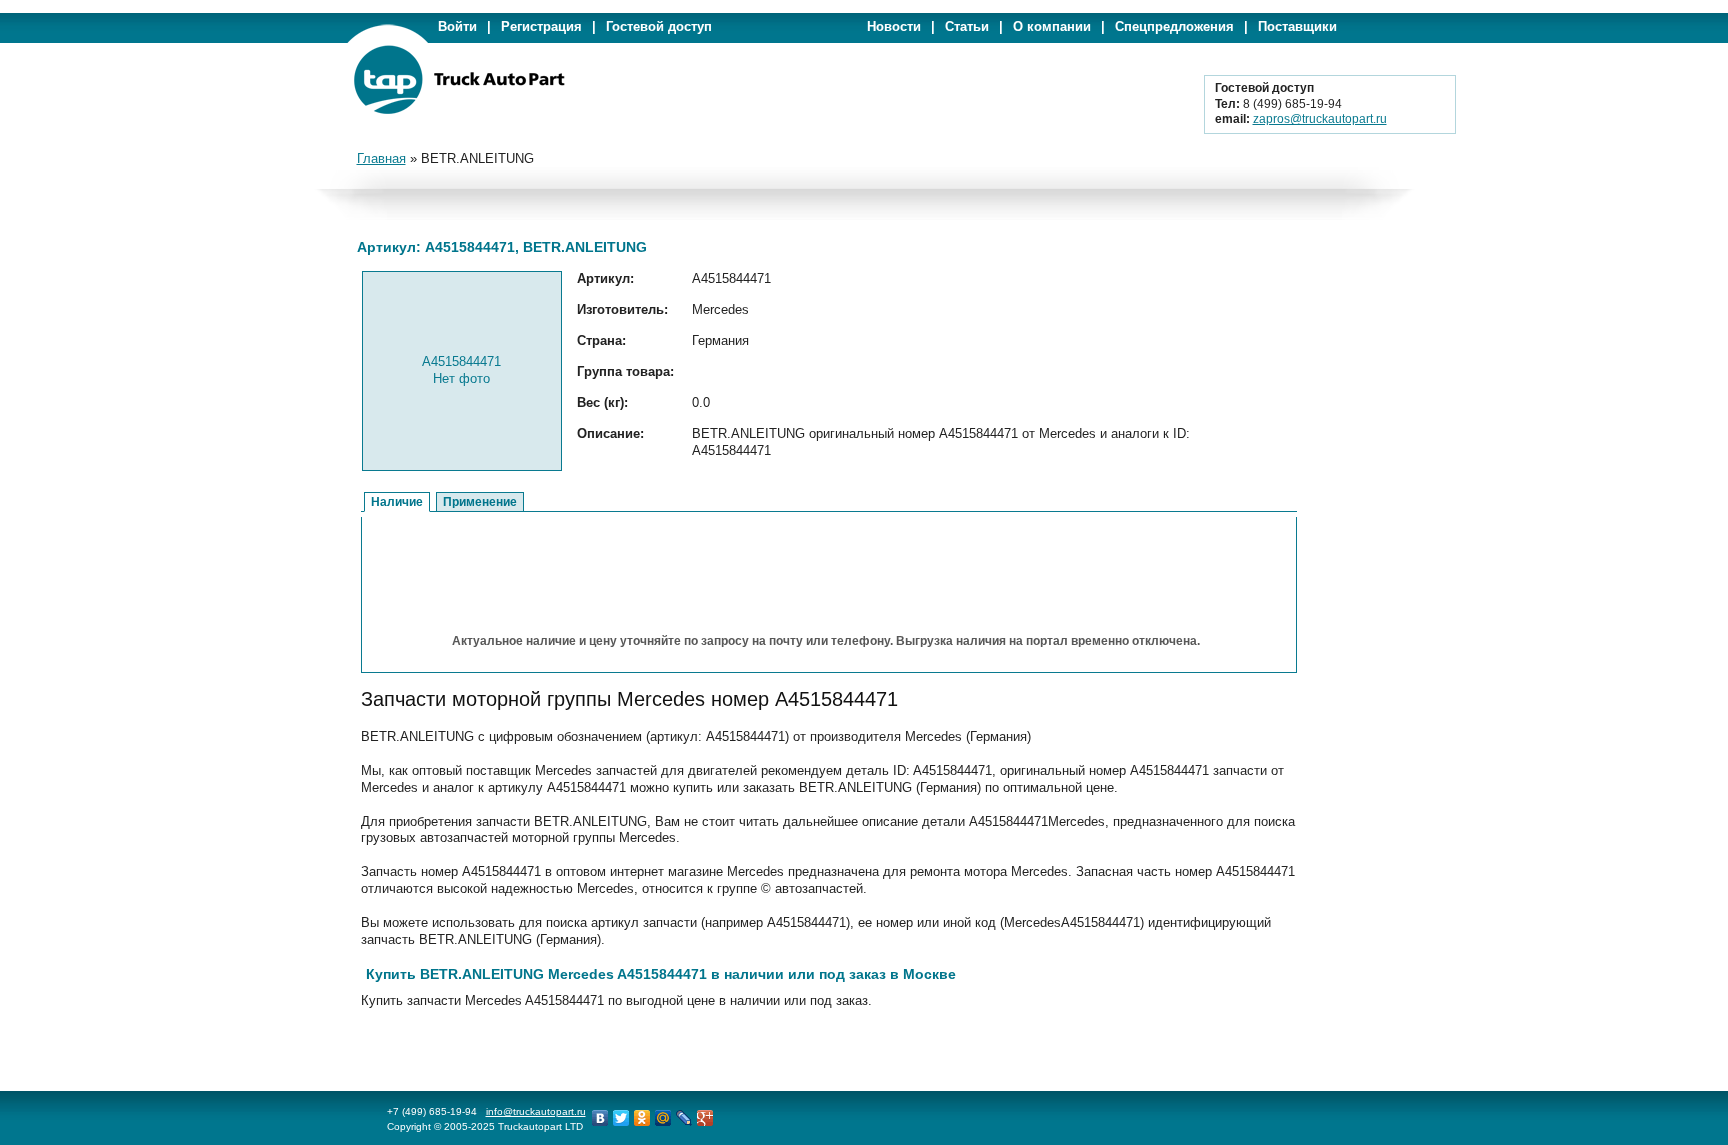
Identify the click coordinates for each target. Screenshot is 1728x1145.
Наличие (397, 502)
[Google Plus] (705, 1118)
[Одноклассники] (642, 1118)
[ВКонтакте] (600, 1118)
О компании (1052, 26)
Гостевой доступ (659, 26)
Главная (381, 158)
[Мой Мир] (663, 1118)
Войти (457, 26)
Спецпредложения (1174, 26)
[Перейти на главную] (459, 110)
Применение (480, 502)
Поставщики (1297, 26)
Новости (894, 26)
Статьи (967, 26)
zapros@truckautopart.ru (1320, 119)
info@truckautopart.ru (536, 1111)
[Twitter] (621, 1118)
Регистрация (541, 26)
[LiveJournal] (684, 1118)
